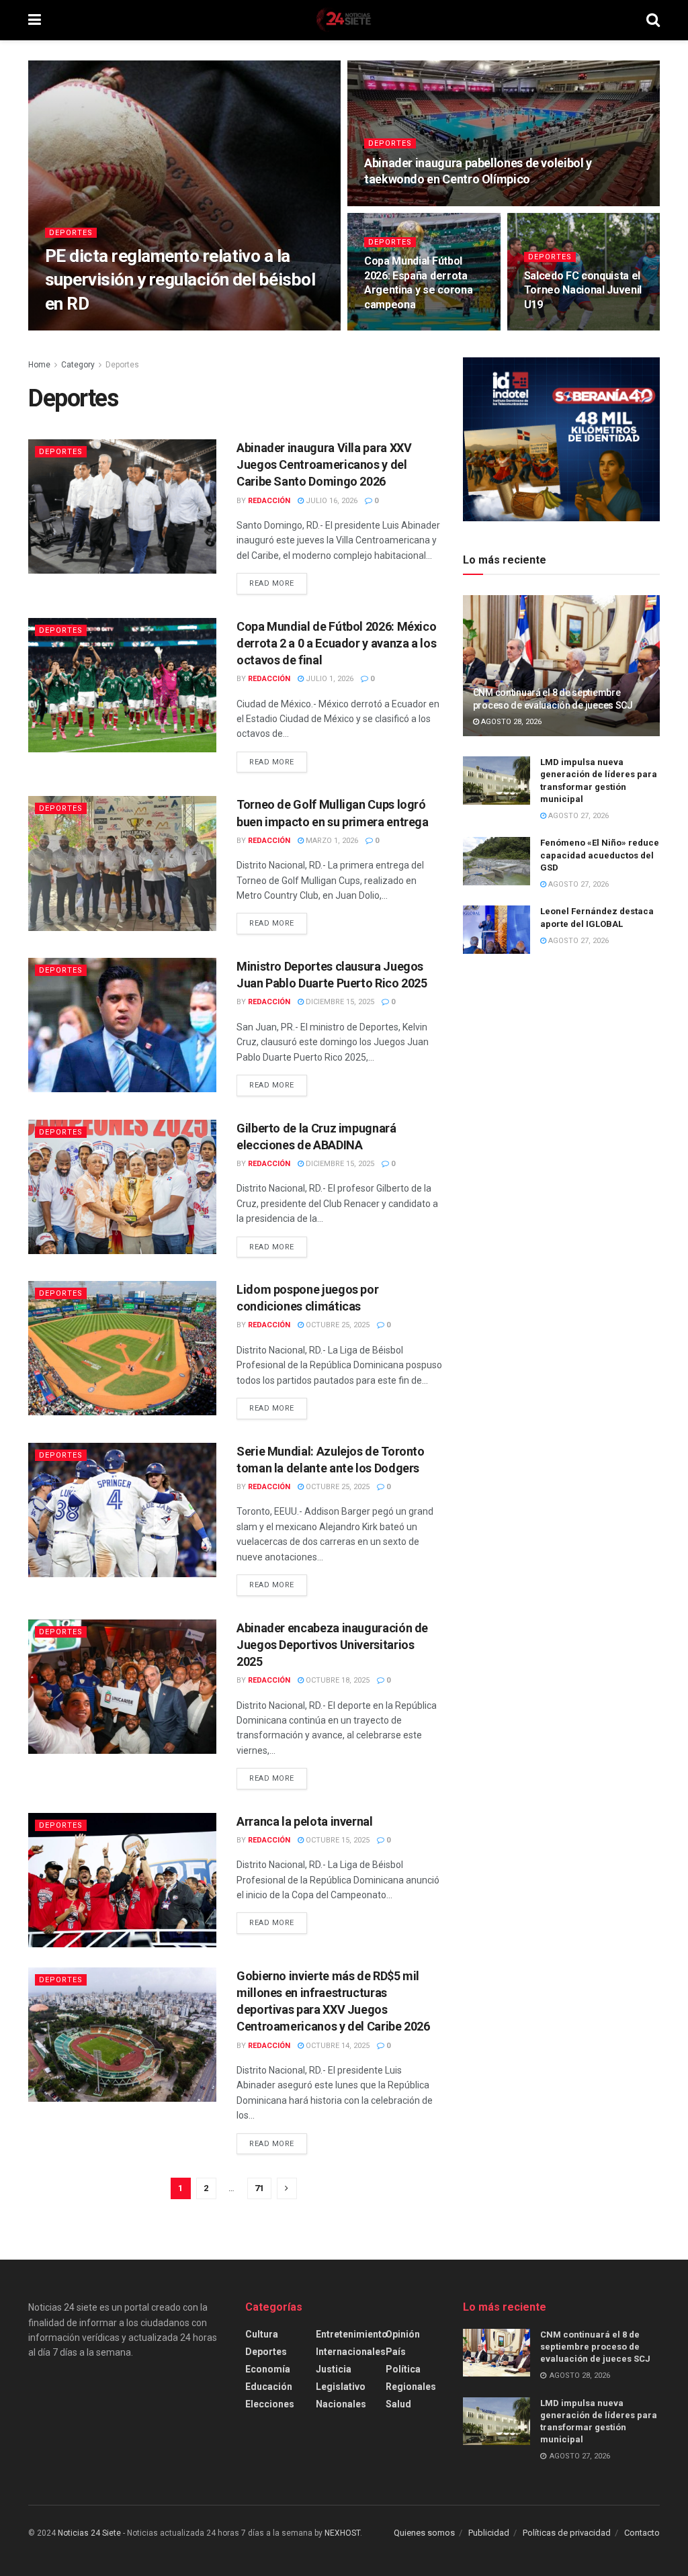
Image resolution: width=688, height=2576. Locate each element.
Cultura (262, 2334)
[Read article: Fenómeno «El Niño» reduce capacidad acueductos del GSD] (497, 861)
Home (39, 365)
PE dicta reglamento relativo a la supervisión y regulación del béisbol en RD (180, 279)
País (396, 2352)
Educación (269, 2387)
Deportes (71, 233)
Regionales (411, 2387)
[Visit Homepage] (343, 20)
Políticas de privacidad (567, 2533)
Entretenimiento (352, 2334)
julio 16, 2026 (331, 501)
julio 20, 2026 (397, 205)
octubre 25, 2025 (337, 1325)
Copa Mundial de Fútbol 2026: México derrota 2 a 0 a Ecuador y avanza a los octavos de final (336, 643)
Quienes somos (424, 2533)
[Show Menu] (35, 20)
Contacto (642, 2533)
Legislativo (341, 2387)
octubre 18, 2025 (337, 1680)
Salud (398, 2404)
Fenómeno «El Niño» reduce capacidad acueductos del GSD (600, 855)
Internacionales (351, 2352)
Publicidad (489, 2533)
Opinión (403, 2334)
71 (259, 2188)
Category (78, 365)
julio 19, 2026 (397, 329)
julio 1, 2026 (329, 679)
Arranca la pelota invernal (305, 1821)
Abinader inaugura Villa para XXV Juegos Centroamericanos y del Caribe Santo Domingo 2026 (324, 464)
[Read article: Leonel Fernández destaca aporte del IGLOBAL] (497, 930)
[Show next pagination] (287, 2188)
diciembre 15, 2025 (339, 1002)
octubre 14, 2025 (337, 2046)
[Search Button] (653, 20)
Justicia (334, 2369)
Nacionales (341, 2404)
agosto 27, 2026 (143, 329)
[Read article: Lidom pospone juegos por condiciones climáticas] (122, 1348)
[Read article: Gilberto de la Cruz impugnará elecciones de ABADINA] (122, 1187)
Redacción (78, 329)
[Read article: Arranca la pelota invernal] (122, 1880)
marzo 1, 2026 (331, 841)
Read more (278, 583)
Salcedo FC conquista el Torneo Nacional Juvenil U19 (583, 290)
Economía (268, 2369)
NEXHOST (342, 2533)
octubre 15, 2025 (337, 1840)
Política (403, 2369)
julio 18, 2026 (557, 329)
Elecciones (270, 2404)
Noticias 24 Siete (89, 2533)
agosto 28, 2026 (510, 722)
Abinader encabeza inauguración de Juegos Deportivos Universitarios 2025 (332, 1645)
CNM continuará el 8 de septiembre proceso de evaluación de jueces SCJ (595, 2347)
